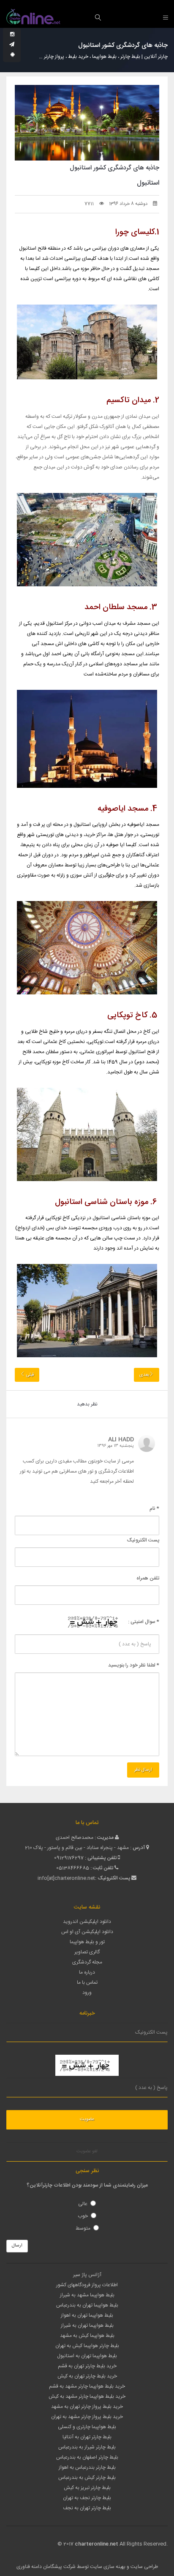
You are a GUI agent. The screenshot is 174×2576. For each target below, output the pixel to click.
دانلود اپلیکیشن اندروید (87, 1922)
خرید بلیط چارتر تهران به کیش (87, 2376)
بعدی (144, 1375)
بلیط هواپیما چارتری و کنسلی (87, 2427)
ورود (87, 1993)
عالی (83, 2204)
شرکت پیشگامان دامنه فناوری (46, 2567)
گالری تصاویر (87, 1952)
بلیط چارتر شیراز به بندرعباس (87, 2447)
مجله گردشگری (87, 1962)
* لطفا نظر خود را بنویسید (134, 1665)
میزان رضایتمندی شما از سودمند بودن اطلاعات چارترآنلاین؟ (87, 2185)
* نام (154, 1509)
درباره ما (87, 1972)
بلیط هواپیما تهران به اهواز (87, 2315)
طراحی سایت (144, 2567)
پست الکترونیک (143, 1540)
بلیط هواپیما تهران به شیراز (87, 2325)
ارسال (17, 2246)
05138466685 (73, 1868)
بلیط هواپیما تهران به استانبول (87, 2356)
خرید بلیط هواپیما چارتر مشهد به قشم (87, 2386)
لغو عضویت (87, 2151)
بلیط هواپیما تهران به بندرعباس (87, 2305)
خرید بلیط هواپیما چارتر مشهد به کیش (87, 2396)
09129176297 (69, 1858)
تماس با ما (87, 1982)
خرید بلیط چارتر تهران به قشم (87, 2366)
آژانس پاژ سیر (87, 2275)
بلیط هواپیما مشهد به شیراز (87, 2295)
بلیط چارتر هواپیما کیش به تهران (87, 2346)
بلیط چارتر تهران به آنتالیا (87, 2437)
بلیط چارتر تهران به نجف (87, 2508)
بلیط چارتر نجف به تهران (87, 2498)
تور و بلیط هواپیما (87, 1942)
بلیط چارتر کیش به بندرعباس (87, 2478)
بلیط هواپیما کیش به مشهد (87, 2336)
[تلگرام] (12, 45)
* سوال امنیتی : (144, 1622)
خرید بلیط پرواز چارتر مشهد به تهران (87, 2417)
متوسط (83, 2228)
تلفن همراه (148, 1578)
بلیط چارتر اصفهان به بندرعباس (87, 2457)
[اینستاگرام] (12, 35)
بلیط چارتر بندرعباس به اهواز (87, 2467)
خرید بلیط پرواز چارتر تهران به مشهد (87, 2407)
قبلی (29, 1375)
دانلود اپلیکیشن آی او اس (87, 1932)
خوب (83, 2216)
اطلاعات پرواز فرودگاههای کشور (87, 2285)
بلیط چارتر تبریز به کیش (87, 2488)
